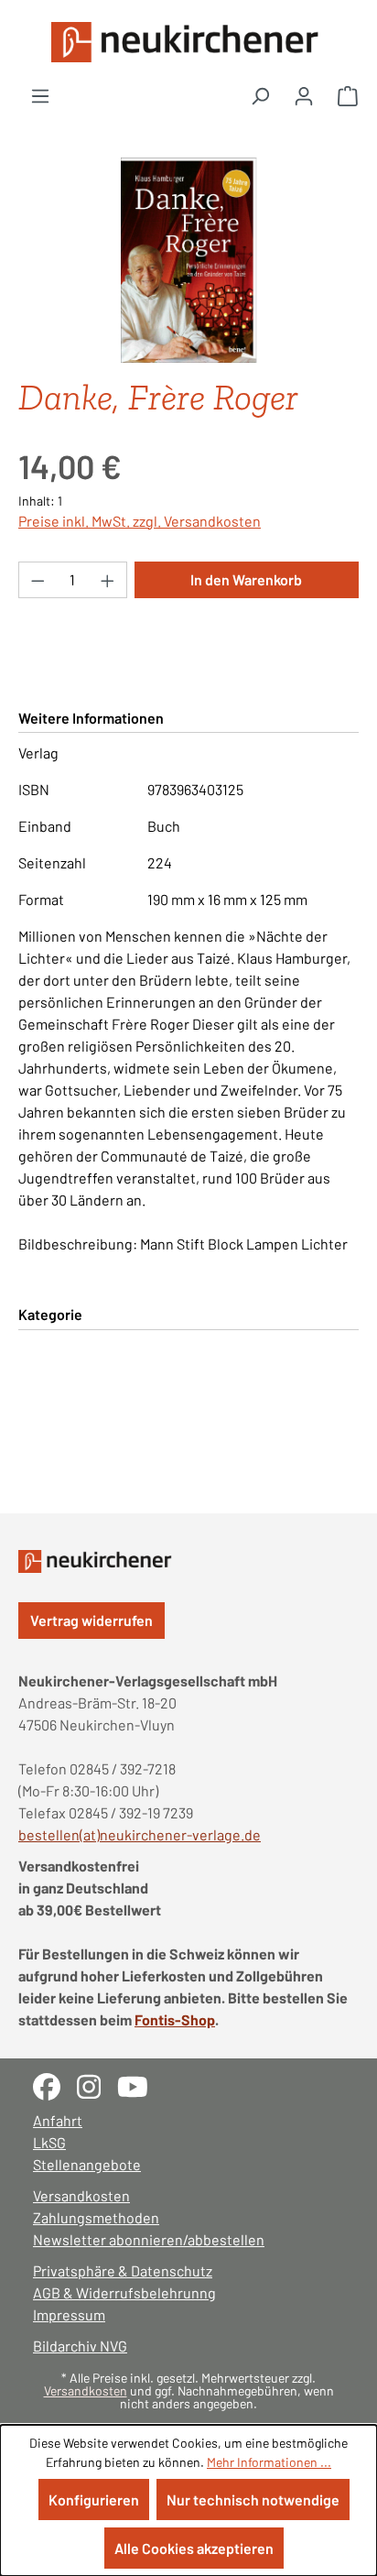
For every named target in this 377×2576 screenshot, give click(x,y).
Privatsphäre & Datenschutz (123, 2270)
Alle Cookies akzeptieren (194, 2548)
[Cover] (188, 261)
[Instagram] (97, 2085)
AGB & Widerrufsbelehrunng (124, 2292)
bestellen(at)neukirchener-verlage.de (140, 1834)
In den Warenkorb (246, 579)
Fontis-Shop (175, 2019)
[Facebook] (55, 2085)
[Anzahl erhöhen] (108, 580)
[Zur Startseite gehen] (188, 42)
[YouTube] (140, 2085)
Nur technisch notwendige (253, 2500)
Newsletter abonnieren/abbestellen (149, 2239)
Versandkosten (81, 2195)
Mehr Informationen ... (269, 2462)
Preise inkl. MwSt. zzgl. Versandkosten (140, 521)
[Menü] (40, 95)
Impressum (69, 2314)
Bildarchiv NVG (80, 2346)
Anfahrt (58, 2120)
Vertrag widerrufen (92, 1620)
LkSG (49, 2142)
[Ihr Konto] (304, 95)
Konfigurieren (94, 2500)
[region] (188, 261)
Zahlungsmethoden (96, 2217)
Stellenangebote (87, 2164)
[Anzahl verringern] (38, 580)
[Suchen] (260, 95)
